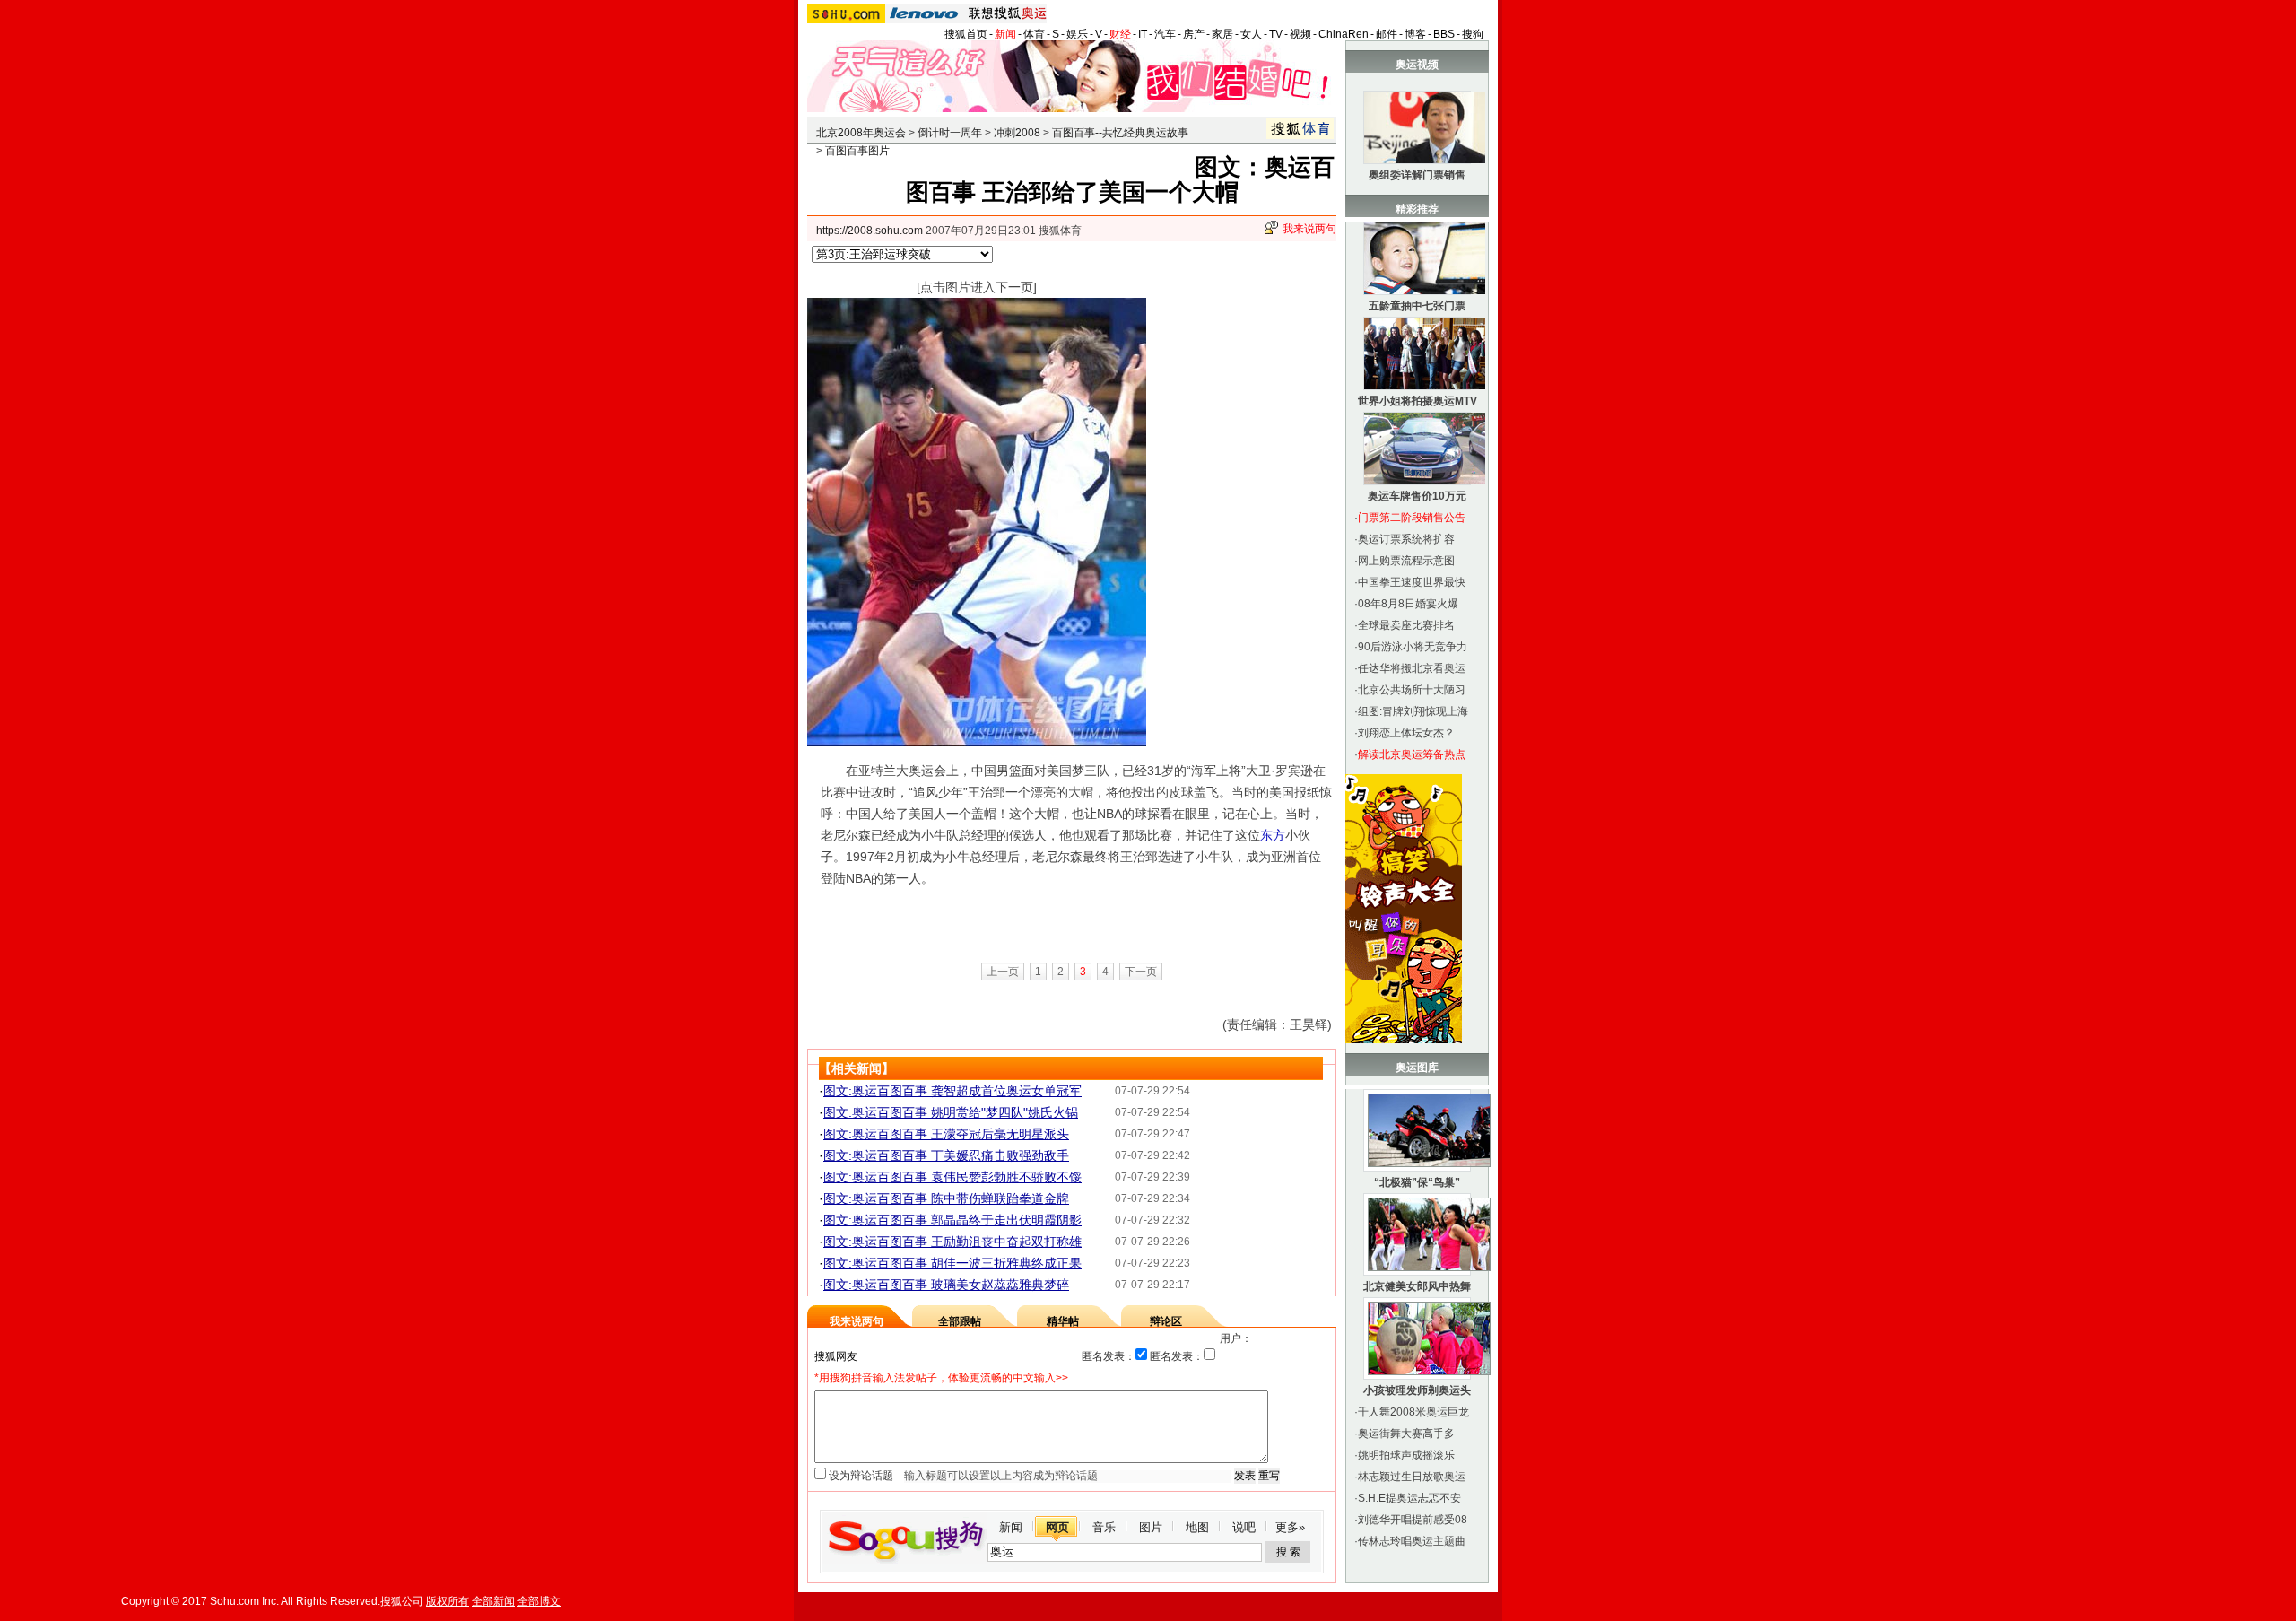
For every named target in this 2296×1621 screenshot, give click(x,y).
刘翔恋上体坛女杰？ (1406, 733)
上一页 (1003, 972)
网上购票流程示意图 (1406, 561)
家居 (1222, 34)
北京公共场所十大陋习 (1412, 690)
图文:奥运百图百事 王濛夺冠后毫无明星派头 (946, 1134)
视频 (1300, 34)
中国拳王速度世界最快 (1412, 582)
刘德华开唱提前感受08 (1413, 1520)
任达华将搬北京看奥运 (1412, 668)
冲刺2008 (1017, 133)
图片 (1151, 1527)
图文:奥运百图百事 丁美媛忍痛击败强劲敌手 (946, 1155)
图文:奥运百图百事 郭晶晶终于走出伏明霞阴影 (952, 1220)
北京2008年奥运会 (861, 133)
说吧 (1244, 1527)
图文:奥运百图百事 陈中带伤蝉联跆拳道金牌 (946, 1198)
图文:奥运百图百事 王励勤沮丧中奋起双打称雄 (952, 1242)
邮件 (1387, 34)
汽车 (1165, 34)
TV (1276, 34)
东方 (1273, 835)
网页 (1057, 1527)
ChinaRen (1344, 34)
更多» (1290, 1527)
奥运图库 (1417, 1068)
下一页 (1141, 972)
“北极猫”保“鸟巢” (1417, 1182)
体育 (1034, 34)
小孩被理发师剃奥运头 (1417, 1390)
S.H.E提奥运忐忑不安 (1409, 1498)
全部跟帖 (960, 1321)
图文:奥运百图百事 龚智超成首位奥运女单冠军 (952, 1091)
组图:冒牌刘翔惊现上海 (1413, 711)
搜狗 (1473, 34)
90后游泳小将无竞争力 (1413, 647)
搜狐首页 (966, 34)
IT (1143, 34)
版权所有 (448, 1601)
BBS (1444, 34)
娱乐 (1077, 34)
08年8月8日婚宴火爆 (1408, 604)
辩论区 (1166, 1321)
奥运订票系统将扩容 (1406, 539)
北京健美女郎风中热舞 (1417, 1286)
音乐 (1104, 1527)
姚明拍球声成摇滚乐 (1406, 1455)
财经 (1120, 34)
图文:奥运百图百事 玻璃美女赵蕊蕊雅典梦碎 (946, 1285)
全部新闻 (493, 1601)
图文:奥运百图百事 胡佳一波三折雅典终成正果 (952, 1263)
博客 (1415, 34)
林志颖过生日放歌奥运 (1412, 1477)
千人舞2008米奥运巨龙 (1413, 1412)
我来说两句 (1309, 229)
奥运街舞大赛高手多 (1406, 1434)
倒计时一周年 (950, 133)
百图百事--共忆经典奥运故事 (1120, 133)
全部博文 (539, 1601)
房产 (1194, 34)
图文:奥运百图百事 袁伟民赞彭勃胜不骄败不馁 (952, 1177)
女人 (1251, 34)
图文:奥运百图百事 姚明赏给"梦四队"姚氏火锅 (951, 1112)
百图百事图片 (857, 151)
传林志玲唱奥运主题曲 (1412, 1541)
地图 (1197, 1527)
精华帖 (1063, 1321)
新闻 (1005, 34)
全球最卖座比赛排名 (1406, 625)
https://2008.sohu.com (870, 231)
